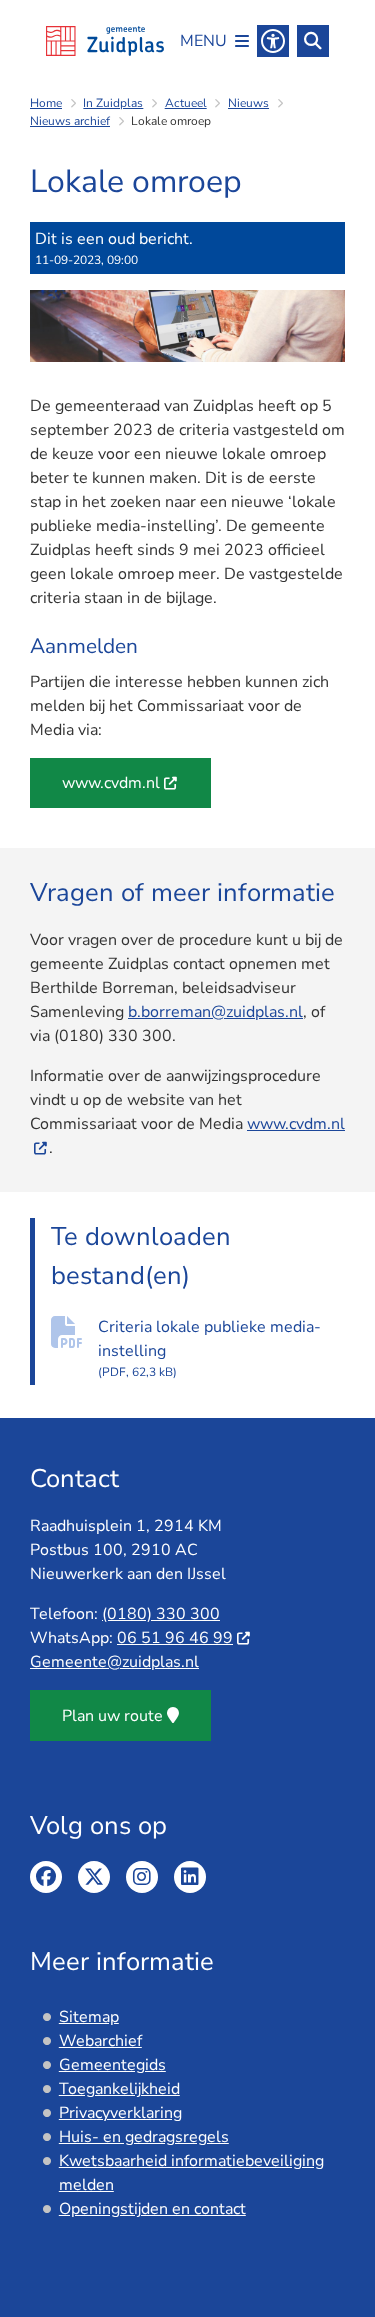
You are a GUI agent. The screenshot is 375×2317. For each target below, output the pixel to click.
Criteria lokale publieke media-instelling (209, 1348)
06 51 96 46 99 (175, 1638)
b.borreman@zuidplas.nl (215, 1012)
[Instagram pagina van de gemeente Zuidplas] (142, 1877)
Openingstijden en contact (152, 2209)
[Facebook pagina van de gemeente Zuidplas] (46, 1877)
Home (46, 103)
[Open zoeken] (313, 41)
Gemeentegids (112, 2065)
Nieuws (248, 103)
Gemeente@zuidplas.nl (114, 1662)
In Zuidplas (113, 103)
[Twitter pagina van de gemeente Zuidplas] (94, 1877)
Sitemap (89, 2017)
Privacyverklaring (120, 2113)
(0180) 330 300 (161, 1614)
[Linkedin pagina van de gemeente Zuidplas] (190, 1877)
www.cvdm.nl (111, 783)
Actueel (186, 103)
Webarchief (100, 2041)
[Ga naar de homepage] (105, 41)
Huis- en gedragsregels (144, 2137)
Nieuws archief (70, 121)
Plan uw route (112, 1716)
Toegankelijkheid (119, 2089)
